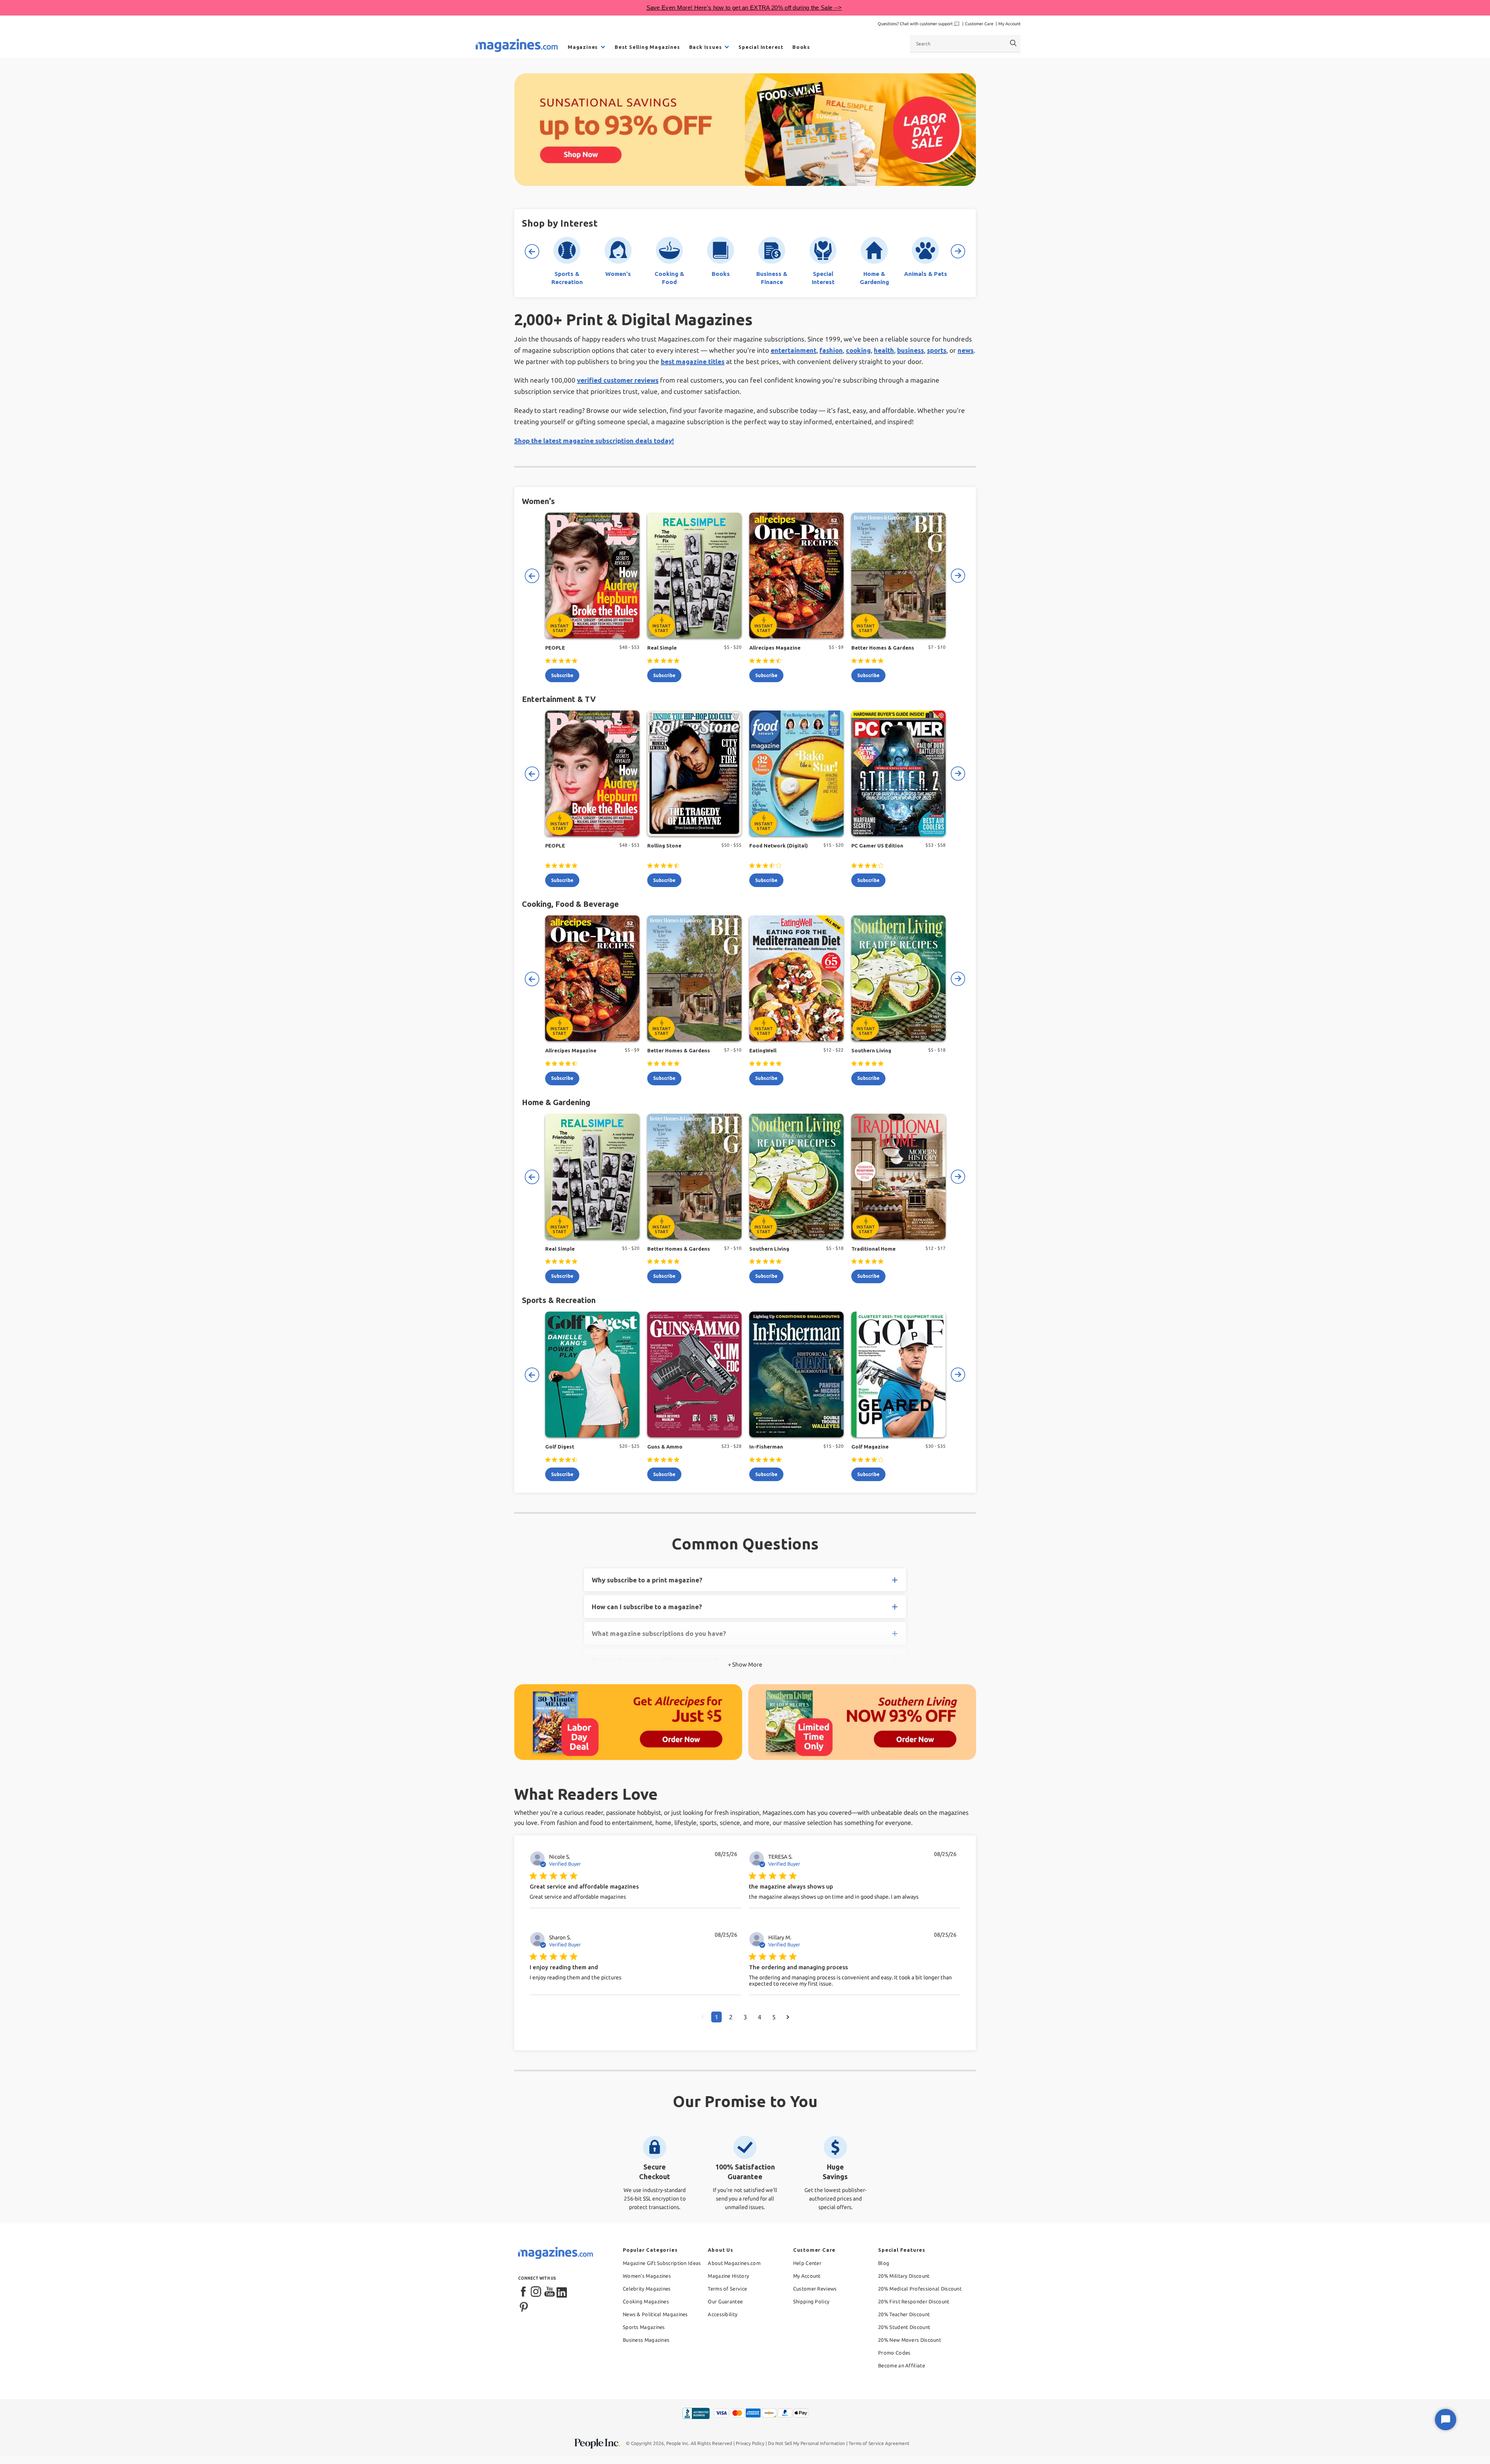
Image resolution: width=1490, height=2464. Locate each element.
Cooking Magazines (646, 2301)
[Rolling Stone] (694, 773)
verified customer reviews (618, 380)
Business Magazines (646, 2340)
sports (937, 350)
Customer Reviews (815, 2289)
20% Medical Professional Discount (920, 2289)
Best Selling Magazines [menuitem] (647, 47)
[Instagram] (537, 2292)
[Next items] (958, 251)
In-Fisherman (766, 1447)
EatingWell (763, 1050)
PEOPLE (555, 648)
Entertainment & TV (559, 699)
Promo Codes (894, 2353)
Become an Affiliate (902, 2365)
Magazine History (728, 2276)
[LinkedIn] (562, 2292)
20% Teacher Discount (904, 2314)
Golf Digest (560, 1447)
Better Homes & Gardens (883, 648)
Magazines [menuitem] (583, 47)
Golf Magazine (870, 1447)
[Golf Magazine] (898, 1374)
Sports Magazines (644, 2327)
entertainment (794, 350)
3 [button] (745, 2017)
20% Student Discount (904, 2327)
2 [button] (731, 2017)
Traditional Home (873, 1249)
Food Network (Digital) (779, 846)
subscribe (562, 675)
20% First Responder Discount (914, 2301)
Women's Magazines (647, 2276)
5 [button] (774, 2017)
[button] (703, 2017)
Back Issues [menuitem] (706, 47)
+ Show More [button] (745, 1664)
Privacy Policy (750, 2443)
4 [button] (760, 2017)
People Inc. (678, 2443)
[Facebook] (524, 2292)
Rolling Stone (664, 846)
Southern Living (871, 1050)
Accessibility (722, 2314)
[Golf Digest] (592, 1374)
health (884, 350)
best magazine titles (693, 361)
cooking (858, 350)
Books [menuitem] (801, 47)
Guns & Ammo (665, 1447)
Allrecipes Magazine (775, 648)
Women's (538, 501)
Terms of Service (727, 2289)
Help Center (807, 2263)
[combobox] (965, 43)
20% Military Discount (904, 2276)
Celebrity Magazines (647, 2289)
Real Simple (662, 648)
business (910, 350)
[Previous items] (532, 251)
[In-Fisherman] (796, 1374)
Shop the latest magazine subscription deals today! (594, 441)
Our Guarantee (725, 2301)
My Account (1009, 24)
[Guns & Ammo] (694, 1374)
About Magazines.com (734, 2263)
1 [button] (716, 2017)
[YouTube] (549, 2292)
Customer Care (979, 24)
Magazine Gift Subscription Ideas (662, 2263)
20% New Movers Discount (910, 2340)
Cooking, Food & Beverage (570, 904)
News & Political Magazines (655, 2314)
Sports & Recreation (559, 1300)
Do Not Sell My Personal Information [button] (807, 2443)
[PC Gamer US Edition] (898, 773)
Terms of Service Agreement (879, 2443)
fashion (831, 350)
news (966, 350)
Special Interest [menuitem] (761, 47)
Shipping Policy (811, 2301)
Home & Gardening (556, 1102)
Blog (884, 2263)
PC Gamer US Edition (877, 846)
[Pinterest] (524, 2306)
